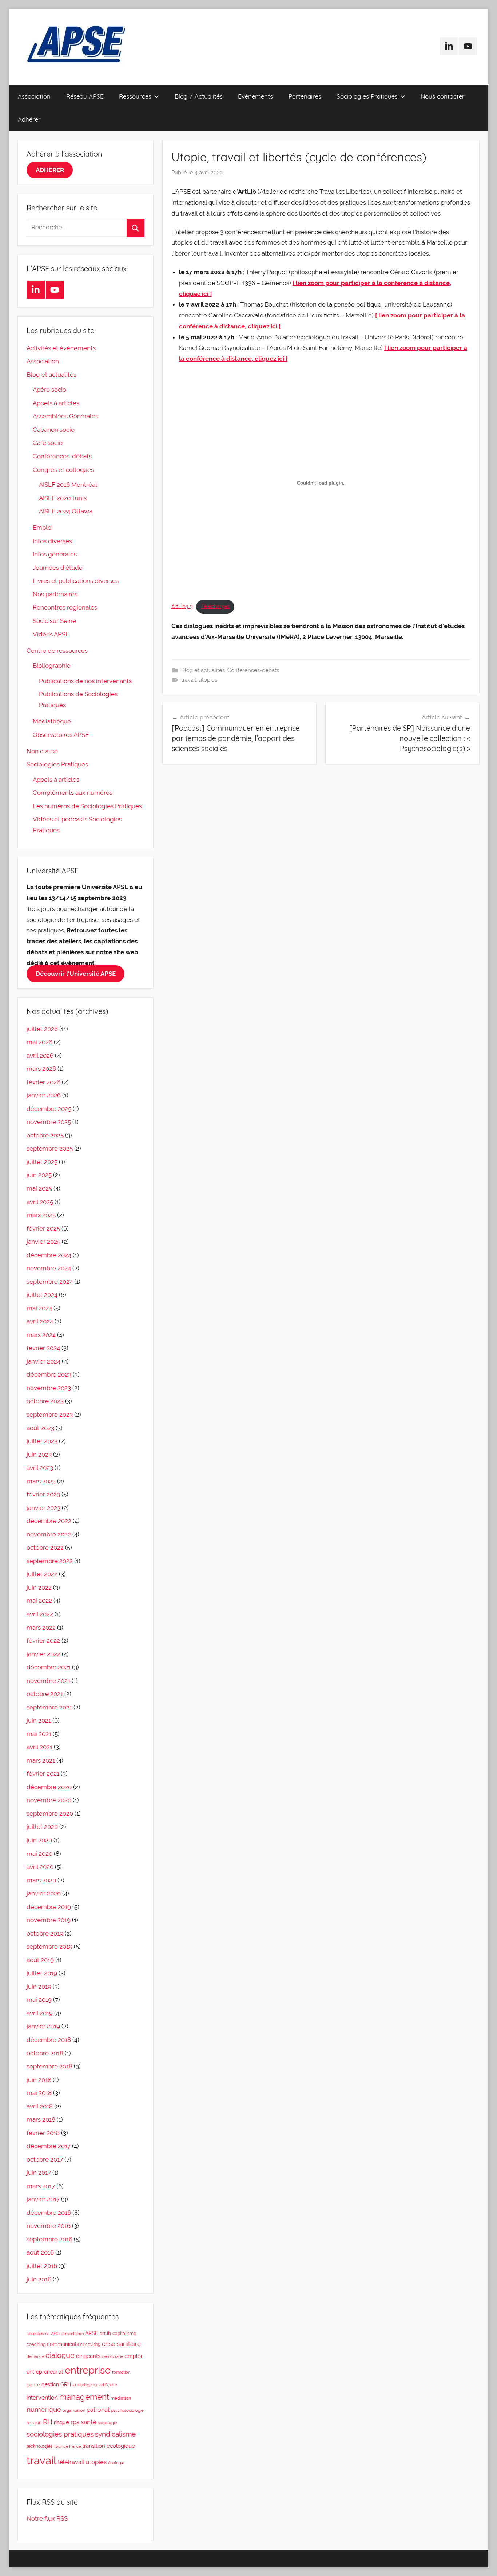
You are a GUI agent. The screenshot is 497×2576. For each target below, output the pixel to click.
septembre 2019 (49, 1946)
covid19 (93, 2344)
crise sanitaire (121, 2344)
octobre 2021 (45, 1694)
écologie (116, 2463)
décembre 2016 (49, 2213)
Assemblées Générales (65, 416)
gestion (50, 2384)
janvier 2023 (43, 1508)
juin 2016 (39, 2279)
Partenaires (305, 96)
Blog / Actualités (199, 96)
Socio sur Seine (54, 621)
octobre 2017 (45, 2159)
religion (34, 2423)
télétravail (71, 2462)
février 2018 (43, 2133)
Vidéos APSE (51, 634)
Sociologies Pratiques (367, 96)
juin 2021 (39, 1720)
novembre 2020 (49, 1800)
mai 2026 (39, 1042)
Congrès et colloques (63, 470)
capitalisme (124, 2334)
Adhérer (29, 119)
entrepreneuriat (45, 2372)
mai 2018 (39, 2093)
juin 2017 (39, 2173)
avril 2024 (40, 1321)
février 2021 (43, 1774)
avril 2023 (40, 1468)
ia (74, 2385)
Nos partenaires (55, 594)
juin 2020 (39, 1840)
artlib (105, 2333)
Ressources (135, 96)
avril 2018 (40, 2106)
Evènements (255, 96)
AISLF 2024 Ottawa (66, 511)
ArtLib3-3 (182, 606)
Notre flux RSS (47, 2518)
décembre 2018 (49, 2040)
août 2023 (40, 1428)
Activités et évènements (61, 348)
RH (48, 2422)
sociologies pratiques (60, 2434)
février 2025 (43, 1228)
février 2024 (43, 1348)
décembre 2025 (49, 1109)
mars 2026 (41, 1069)
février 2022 (43, 1641)
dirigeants (88, 2356)
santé (89, 2422)
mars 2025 (41, 1215)
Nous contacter (443, 96)
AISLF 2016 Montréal (68, 485)
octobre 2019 (45, 1933)
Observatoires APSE (61, 735)
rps (75, 2422)
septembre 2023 (50, 1415)
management (84, 2397)
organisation (74, 2410)
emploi (133, 2356)
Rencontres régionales (65, 607)
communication (65, 2344)
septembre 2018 (49, 2066)
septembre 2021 (49, 1707)
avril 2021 (39, 1747)
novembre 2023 (49, 1388)
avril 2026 (40, 1056)
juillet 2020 (42, 1827)
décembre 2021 (49, 1667)
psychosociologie (127, 2410)
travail (189, 680)
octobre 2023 (45, 1401)
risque (61, 2422)
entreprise (88, 2370)
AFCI (55, 2334)
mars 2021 (41, 1760)
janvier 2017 (43, 2199)
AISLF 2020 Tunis (63, 498)
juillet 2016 (42, 2266)
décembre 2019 (49, 1907)
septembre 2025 (50, 1148)
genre (33, 2385)
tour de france (67, 2446)
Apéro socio (49, 390)
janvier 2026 (44, 1095)
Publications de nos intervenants (85, 681)
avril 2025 (40, 1202)
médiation (121, 2398)
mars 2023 (41, 1481)
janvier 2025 (43, 1242)
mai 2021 (39, 1734)
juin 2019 (39, 1987)
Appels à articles (56, 403)
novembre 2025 (49, 1122)
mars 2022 (41, 1628)
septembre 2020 (50, 1814)
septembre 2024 (50, 1282)
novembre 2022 (49, 1534)
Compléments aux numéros (73, 793)
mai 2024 (39, 1308)
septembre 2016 (49, 2239)
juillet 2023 (42, 1441)
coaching (36, 2344)
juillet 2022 (42, 1574)
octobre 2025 (45, 1135)
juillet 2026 (42, 1029)
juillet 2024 (42, 1295)
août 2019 (40, 1960)
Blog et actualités (203, 670)
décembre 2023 (49, 1374)
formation (121, 2372)
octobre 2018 (45, 2053)
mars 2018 (41, 2119)
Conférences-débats (253, 670)
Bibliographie (52, 666)
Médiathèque (52, 721)
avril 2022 (40, 1614)
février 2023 (43, 1494)
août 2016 (40, 2252)
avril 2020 (40, 1867)
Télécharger (215, 606)
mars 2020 (41, 1880)
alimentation (72, 2334)
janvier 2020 (44, 1893)
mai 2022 (39, 1601)
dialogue (60, 2356)
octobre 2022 (45, 1547)
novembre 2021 (48, 1681)
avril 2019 (40, 2013)
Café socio (48, 443)
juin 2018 (39, 2080)
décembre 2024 (49, 1255)
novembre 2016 (49, 2226)
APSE (92, 2333)
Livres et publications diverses (76, 581)
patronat (98, 2410)
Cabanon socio (54, 430)
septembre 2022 (50, 1561)
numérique (44, 2409)
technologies (40, 2446)
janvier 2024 (43, 1361)
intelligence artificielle (97, 2385)
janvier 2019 (43, 2026)
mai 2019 (39, 2000)
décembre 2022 (49, 1521)
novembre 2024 (49, 1268)
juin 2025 (39, 1175)
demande (35, 2356)
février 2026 (43, 1082)
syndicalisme (115, 2434)
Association (34, 96)
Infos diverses (52, 541)
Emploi (43, 528)
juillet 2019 (42, 1973)
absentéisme (38, 2334)
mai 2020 (39, 1854)
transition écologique (109, 2446)
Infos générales (55, 554)
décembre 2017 (49, 2146)
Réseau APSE (85, 96)
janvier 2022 (43, 1654)
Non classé (42, 751)
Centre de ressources (57, 651)
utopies (208, 680)
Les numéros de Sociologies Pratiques (87, 806)
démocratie (112, 2356)
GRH (66, 2384)
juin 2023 (39, 1455)
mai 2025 (39, 1188)
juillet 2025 (42, 1162)
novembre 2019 (49, 1920)
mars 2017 (41, 2186)
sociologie (107, 2423)
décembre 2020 (49, 1787)
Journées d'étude (58, 568)
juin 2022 (39, 1587)
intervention (42, 2398)
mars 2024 (41, 1335)
